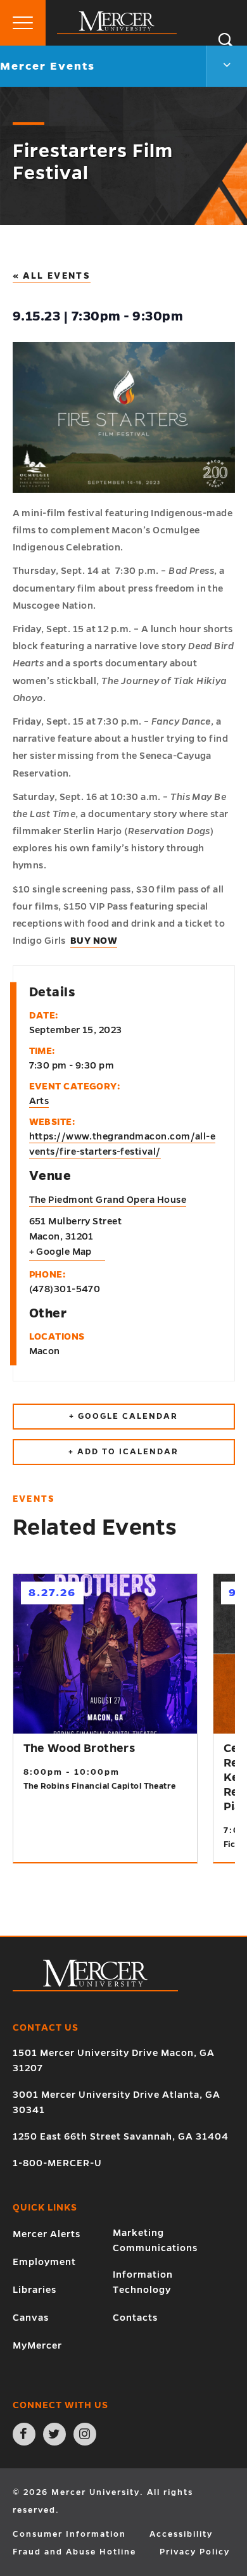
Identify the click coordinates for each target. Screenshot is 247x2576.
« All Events (52, 276)
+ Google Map (60, 1252)
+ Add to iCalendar (123, 1452)
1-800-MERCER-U (57, 2163)
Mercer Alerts (47, 2234)
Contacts (135, 2318)
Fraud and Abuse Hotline (74, 2552)
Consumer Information (69, 2534)
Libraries (35, 2290)
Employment (44, 2262)
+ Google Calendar (123, 1416)
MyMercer (37, 2345)
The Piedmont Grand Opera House (108, 1200)
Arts (39, 1101)
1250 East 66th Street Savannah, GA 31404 (121, 2136)
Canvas (31, 2318)
